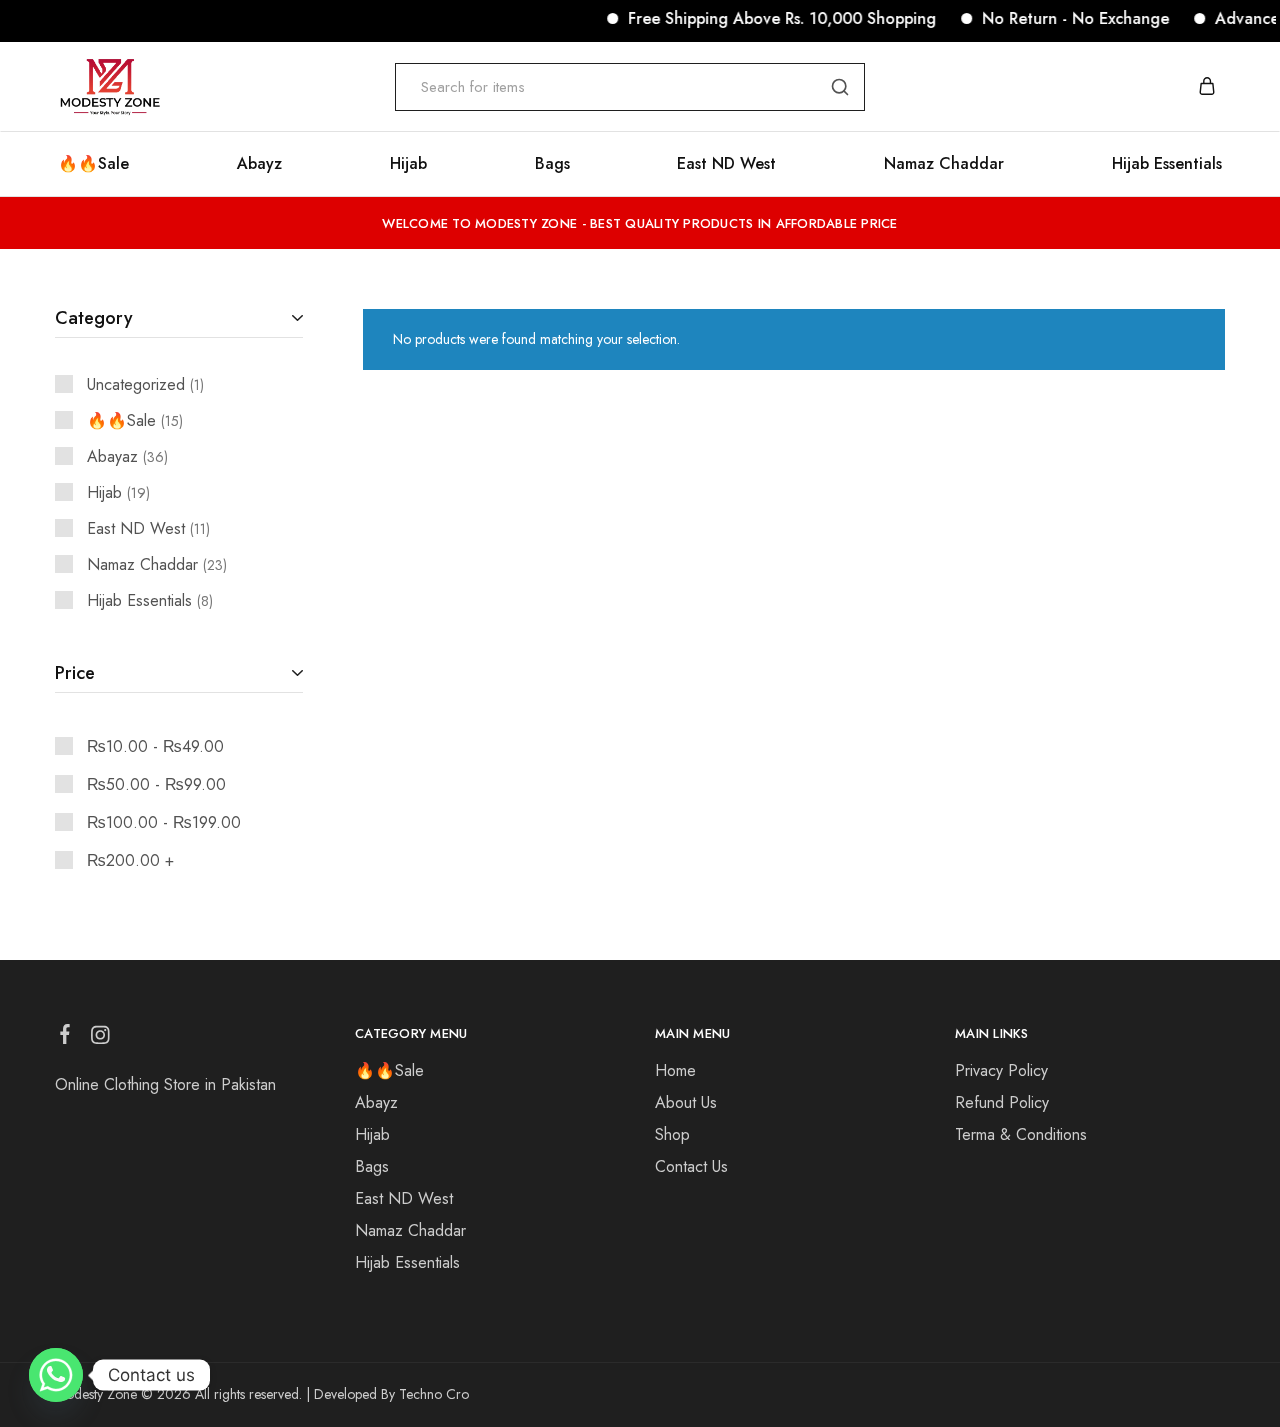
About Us (686, 1102)
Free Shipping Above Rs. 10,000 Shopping (766, 18)
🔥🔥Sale (93, 164)
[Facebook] (65, 1038)
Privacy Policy (1001, 1070)
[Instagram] (100, 1039)
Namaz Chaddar (944, 164)
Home (675, 1070)
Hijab (408, 164)
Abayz (259, 164)
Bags (552, 164)
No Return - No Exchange (1059, 18)
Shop (672, 1134)
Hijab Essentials (1167, 164)
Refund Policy (1002, 1102)
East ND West (726, 164)
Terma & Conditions (1021, 1134)
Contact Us (691, 1166)
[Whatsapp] (56, 1375)
